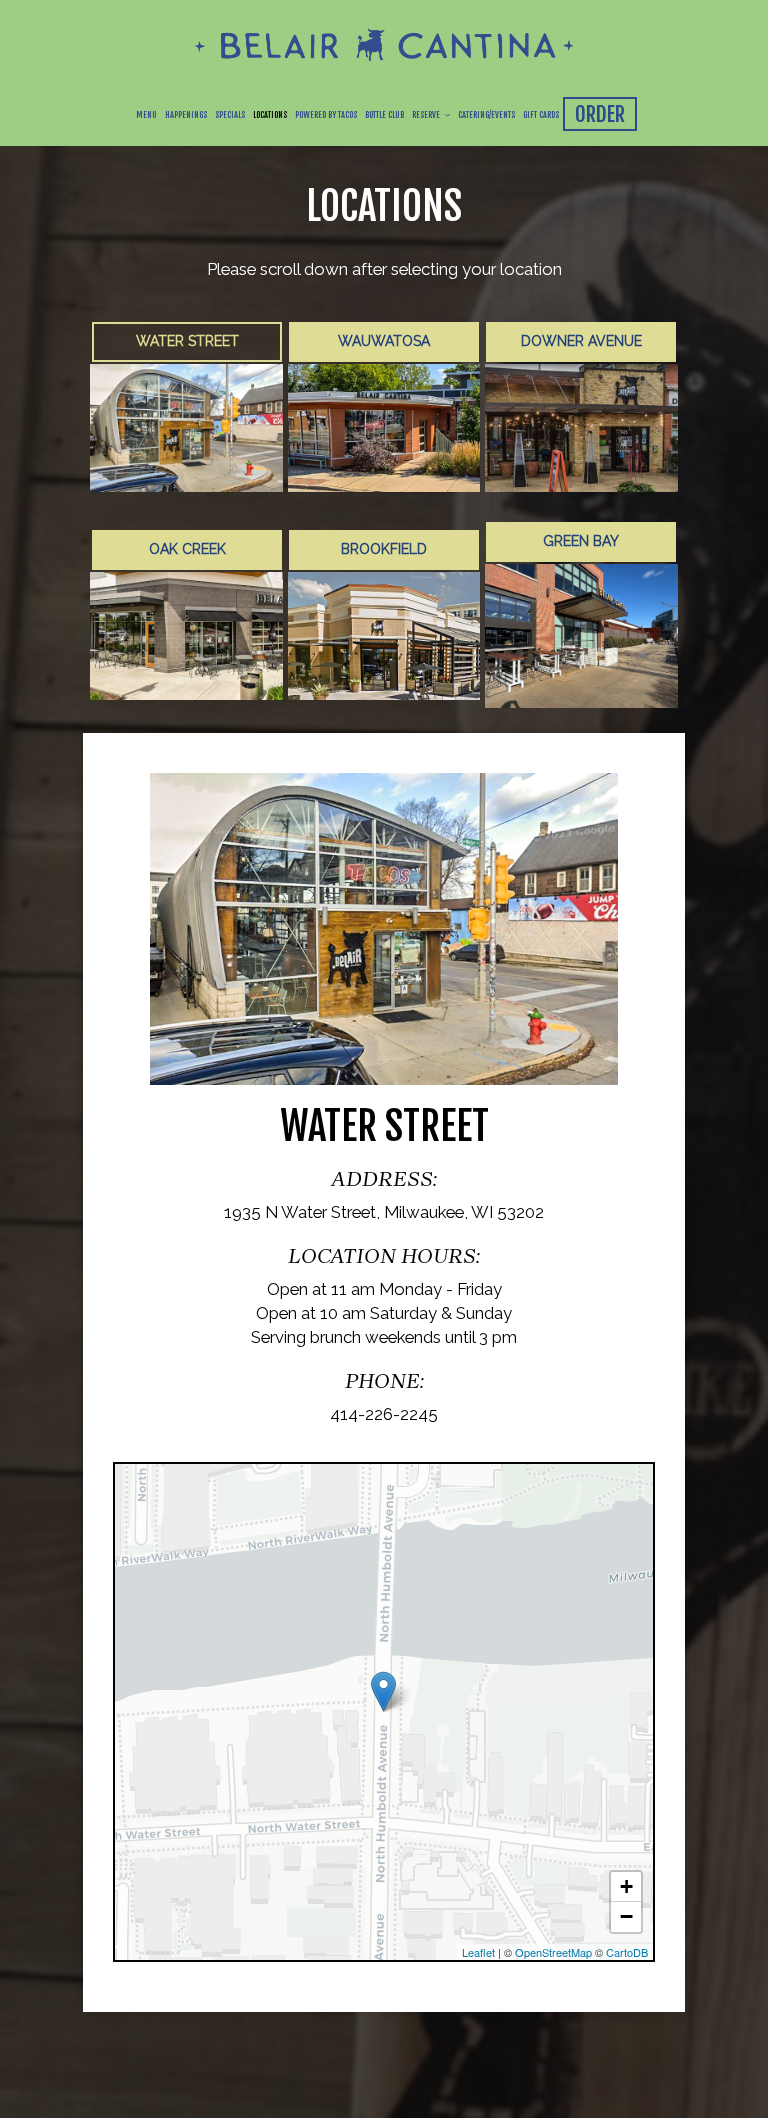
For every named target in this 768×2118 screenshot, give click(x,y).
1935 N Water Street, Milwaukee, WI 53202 (384, 1212)
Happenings (186, 115)
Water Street (186, 341)
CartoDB (627, 1952)
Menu (146, 115)
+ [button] (626, 1886)
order (600, 114)
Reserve (427, 115)
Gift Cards (541, 115)
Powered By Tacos (326, 115)
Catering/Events (486, 115)
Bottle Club (384, 115)
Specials (230, 115)
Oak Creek (186, 549)
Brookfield (384, 549)
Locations (270, 115)
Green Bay (581, 541)
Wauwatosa (384, 341)
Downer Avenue (581, 341)
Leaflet (478, 1952)
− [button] (626, 1916)
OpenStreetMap (553, 1952)
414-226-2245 (384, 1414)
